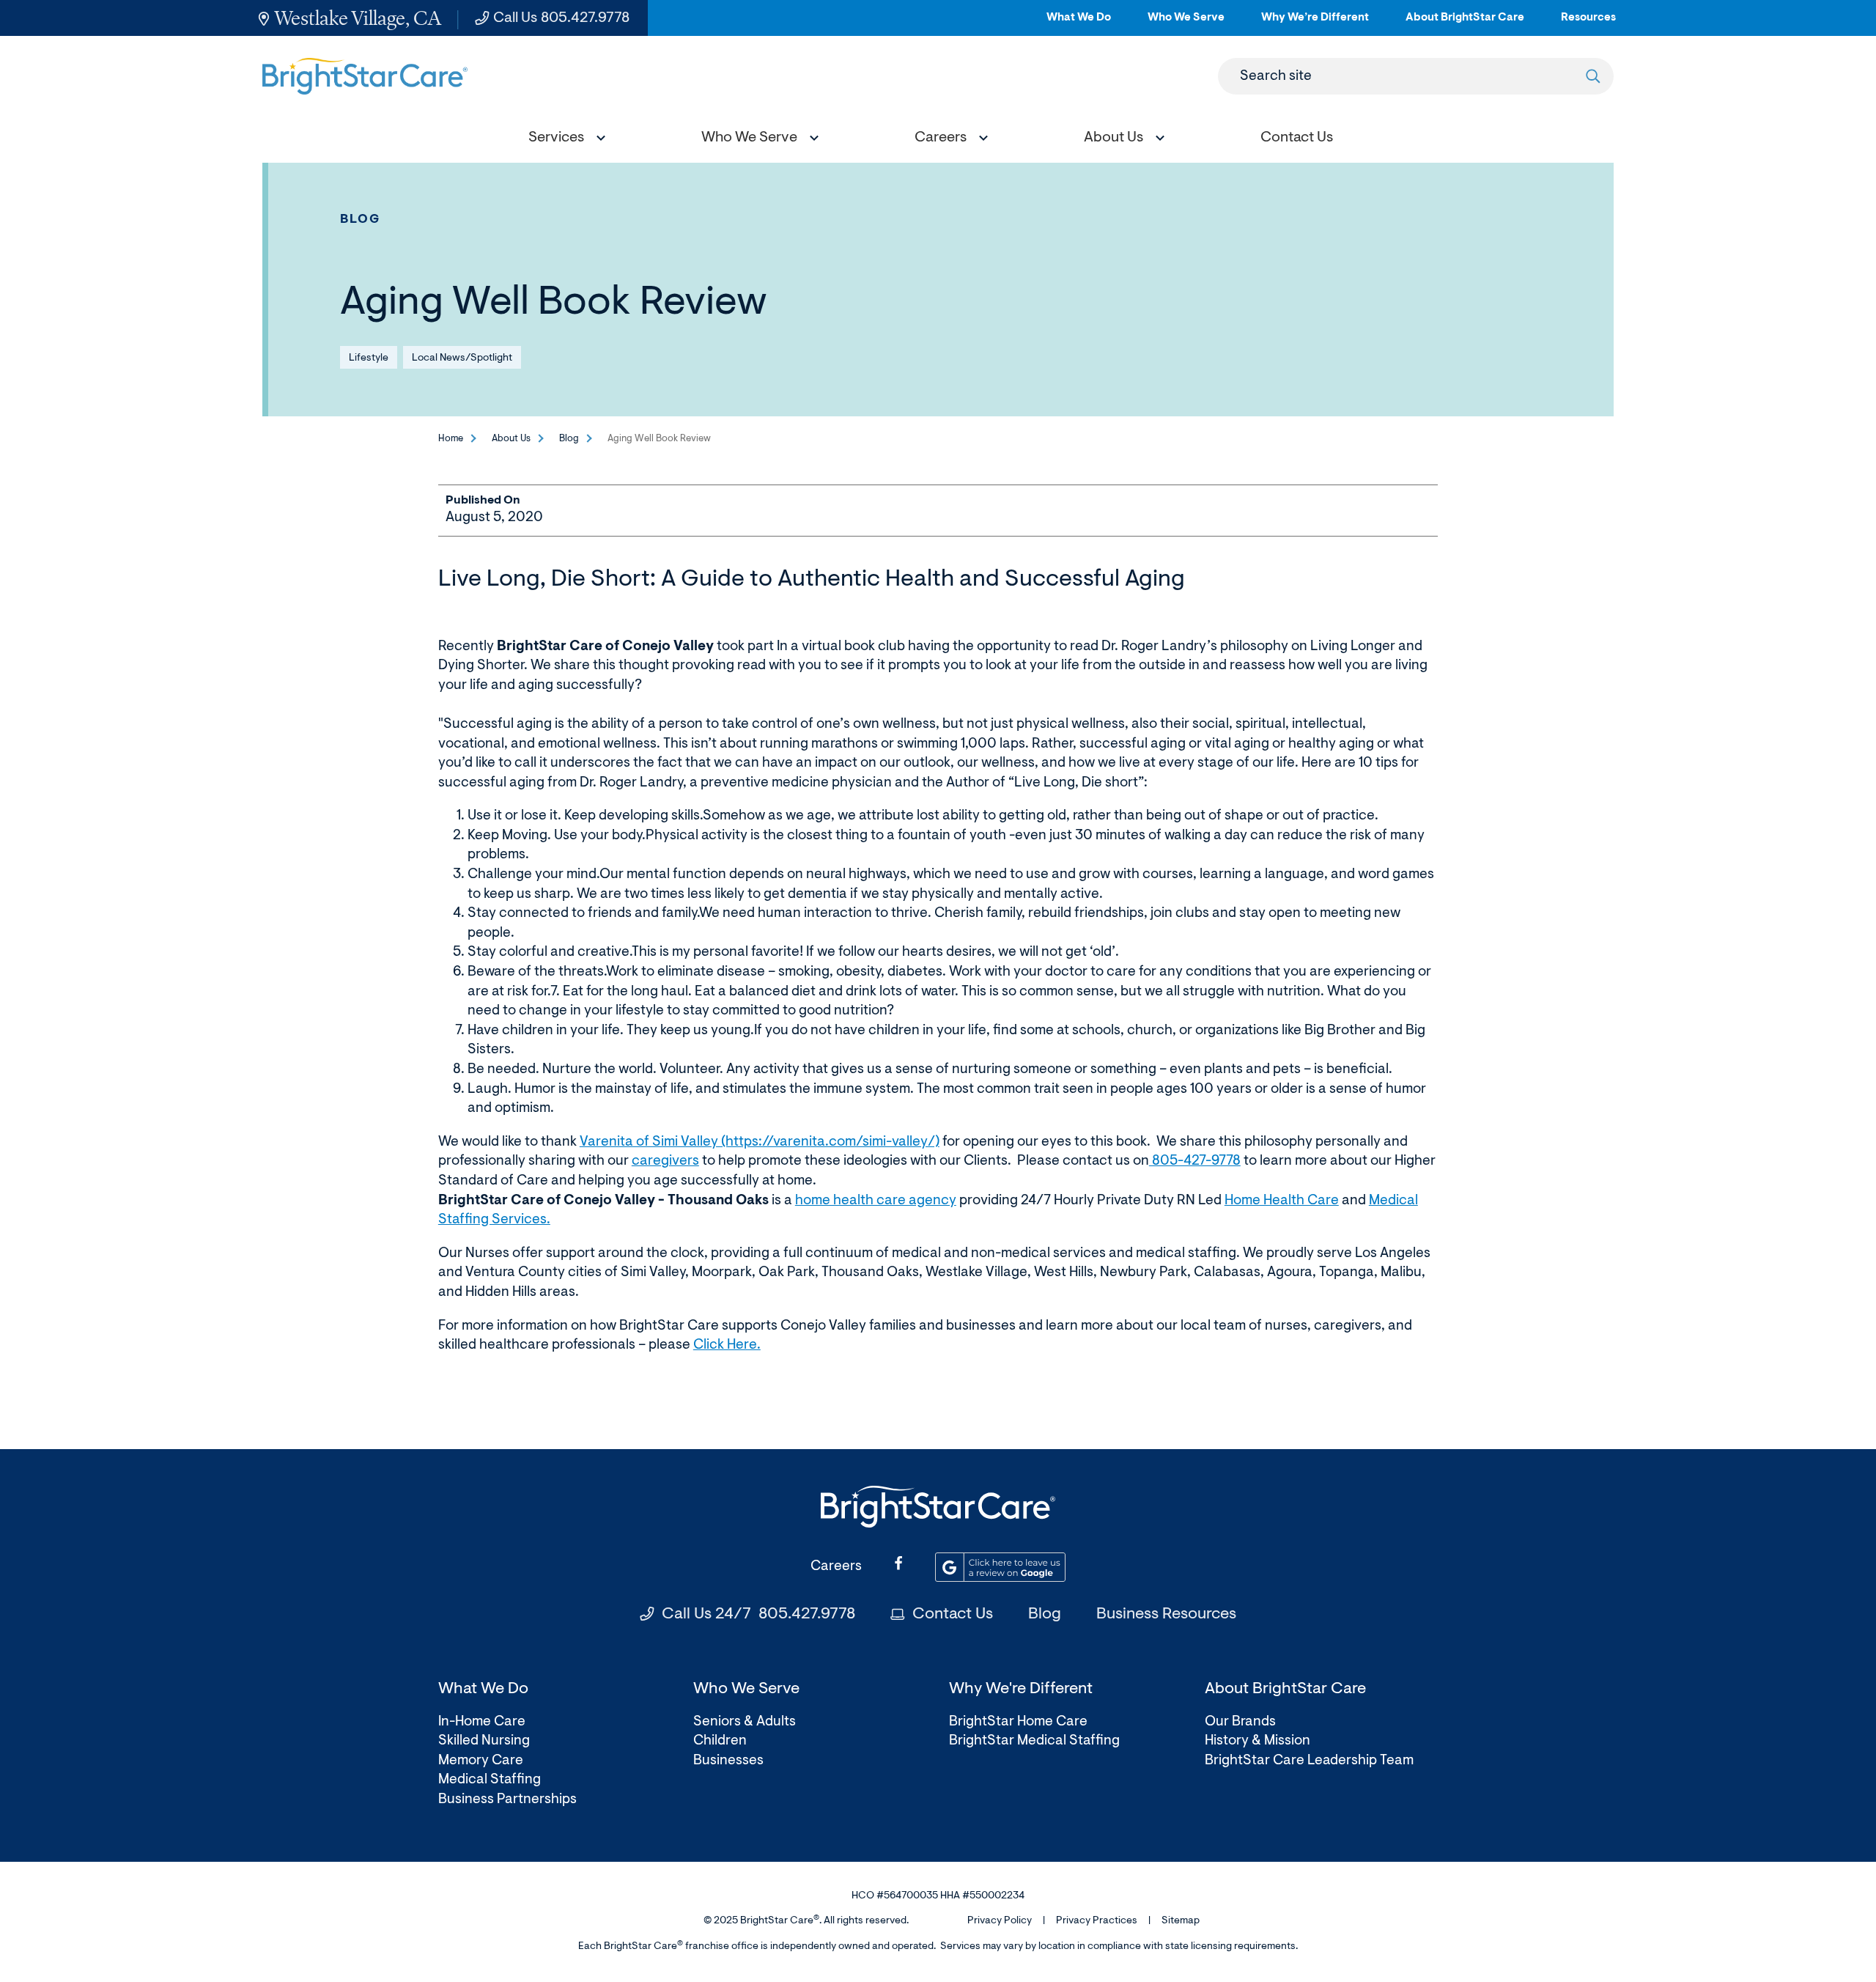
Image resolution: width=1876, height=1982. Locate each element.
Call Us (561, 18)
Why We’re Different (1315, 24)
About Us (511, 439)
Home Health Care (1282, 1201)
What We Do (1079, 24)
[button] (564, 140)
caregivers (665, 1161)
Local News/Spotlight (462, 358)
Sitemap (1181, 1921)
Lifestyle (369, 358)
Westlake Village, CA (358, 18)
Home (451, 439)
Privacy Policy (1000, 1921)
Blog (361, 220)
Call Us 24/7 (758, 1615)
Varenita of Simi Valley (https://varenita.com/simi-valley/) (760, 1142)
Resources (1588, 24)
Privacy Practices (1097, 1921)
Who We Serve (1186, 24)
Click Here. (727, 1345)
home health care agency (876, 1201)
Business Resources (1166, 1615)
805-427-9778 (1195, 1161)
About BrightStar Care (1465, 24)
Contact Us (953, 1615)
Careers (836, 1567)
